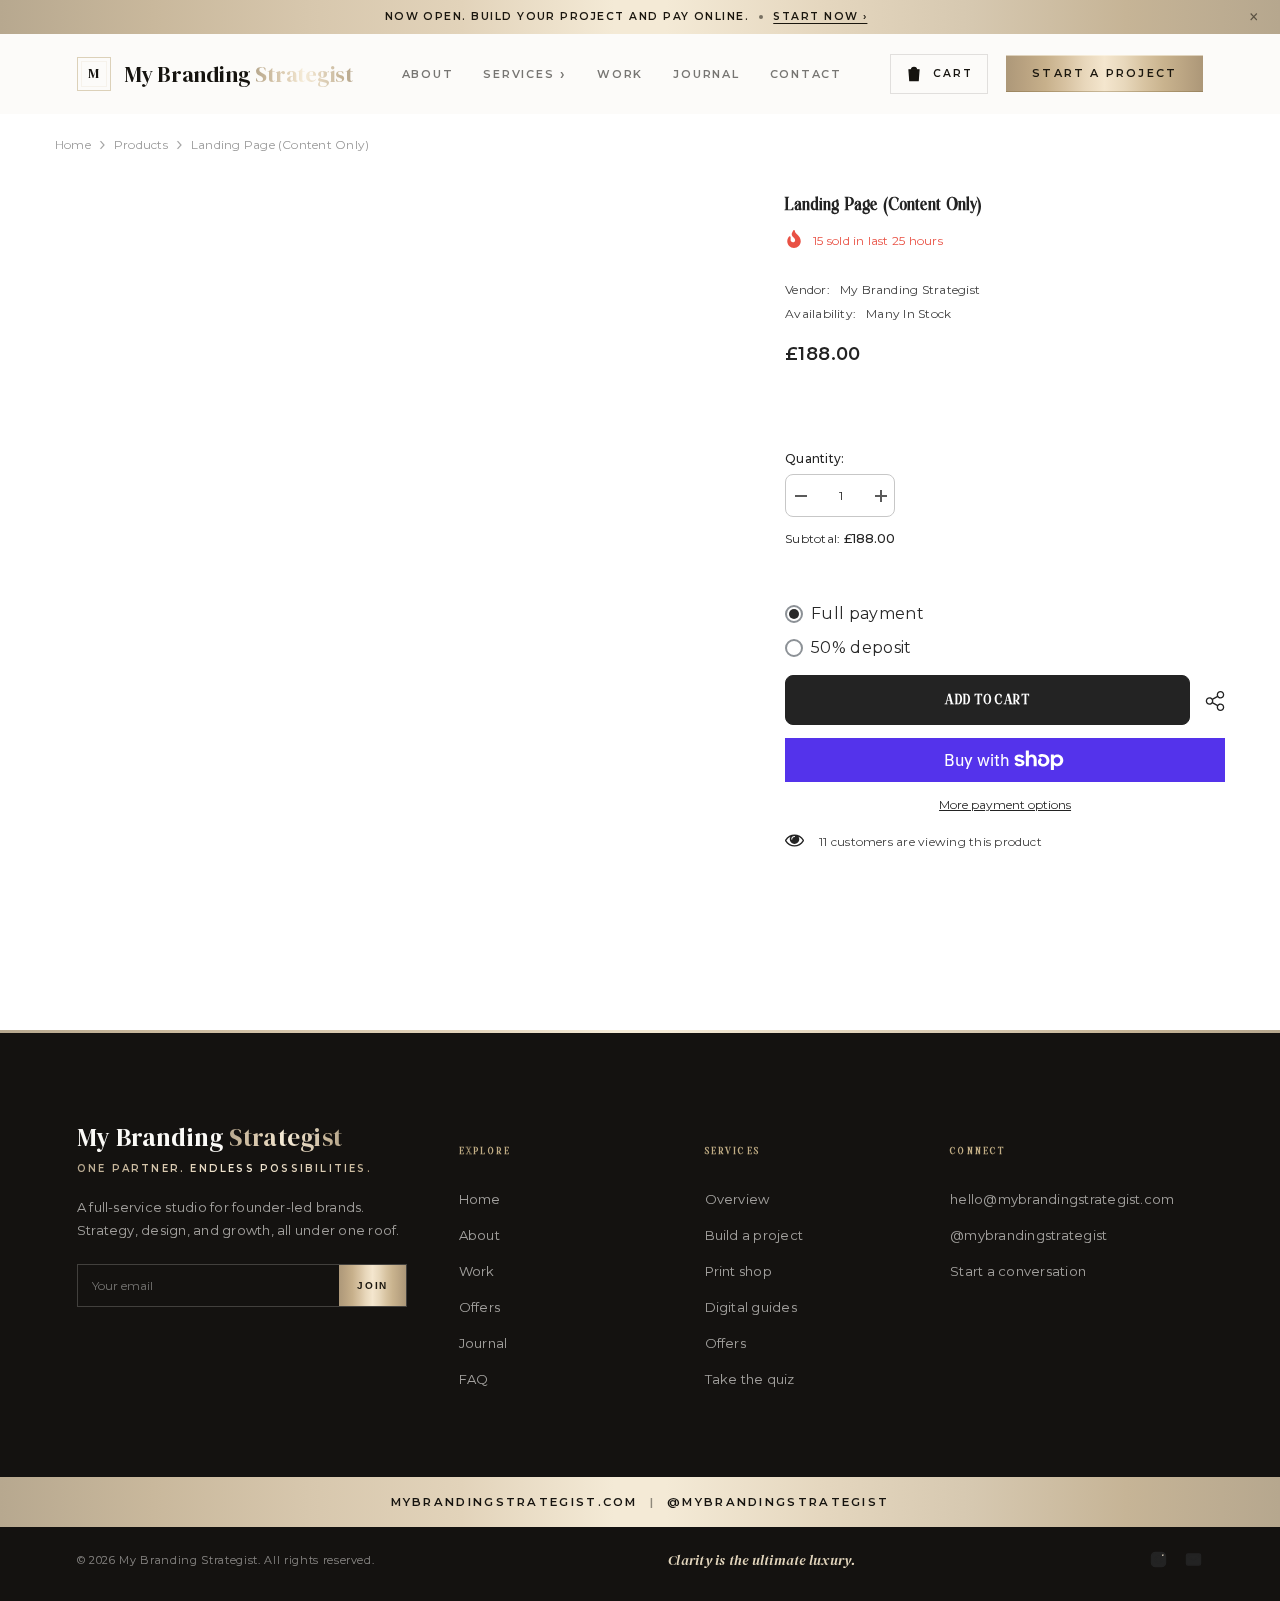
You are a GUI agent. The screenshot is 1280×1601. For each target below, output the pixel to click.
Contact (806, 74)
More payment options (1005, 804)
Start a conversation (1018, 1271)
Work (620, 74)
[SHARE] (1207, 701)
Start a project (1104, 73)
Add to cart (987, 700)
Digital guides (751, 1307)
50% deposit (861, 647)
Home (73, 144)
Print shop (738, 1271)
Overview (737, 1199)
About (428, 74)
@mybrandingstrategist (1028, 1235)
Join (372, 1285)
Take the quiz (750, 1379)
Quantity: (814, 458)
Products (141, 144)
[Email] (1193, 1559)
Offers (479, 1307)
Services (525, 74)
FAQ (474, 1379)
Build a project (754, 1235)
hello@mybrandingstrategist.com (1062, 1199)
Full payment (867, 613)
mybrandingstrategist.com (514, 1502)
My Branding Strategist (910, 289)
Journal (706, 74)
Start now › (820, 16)
